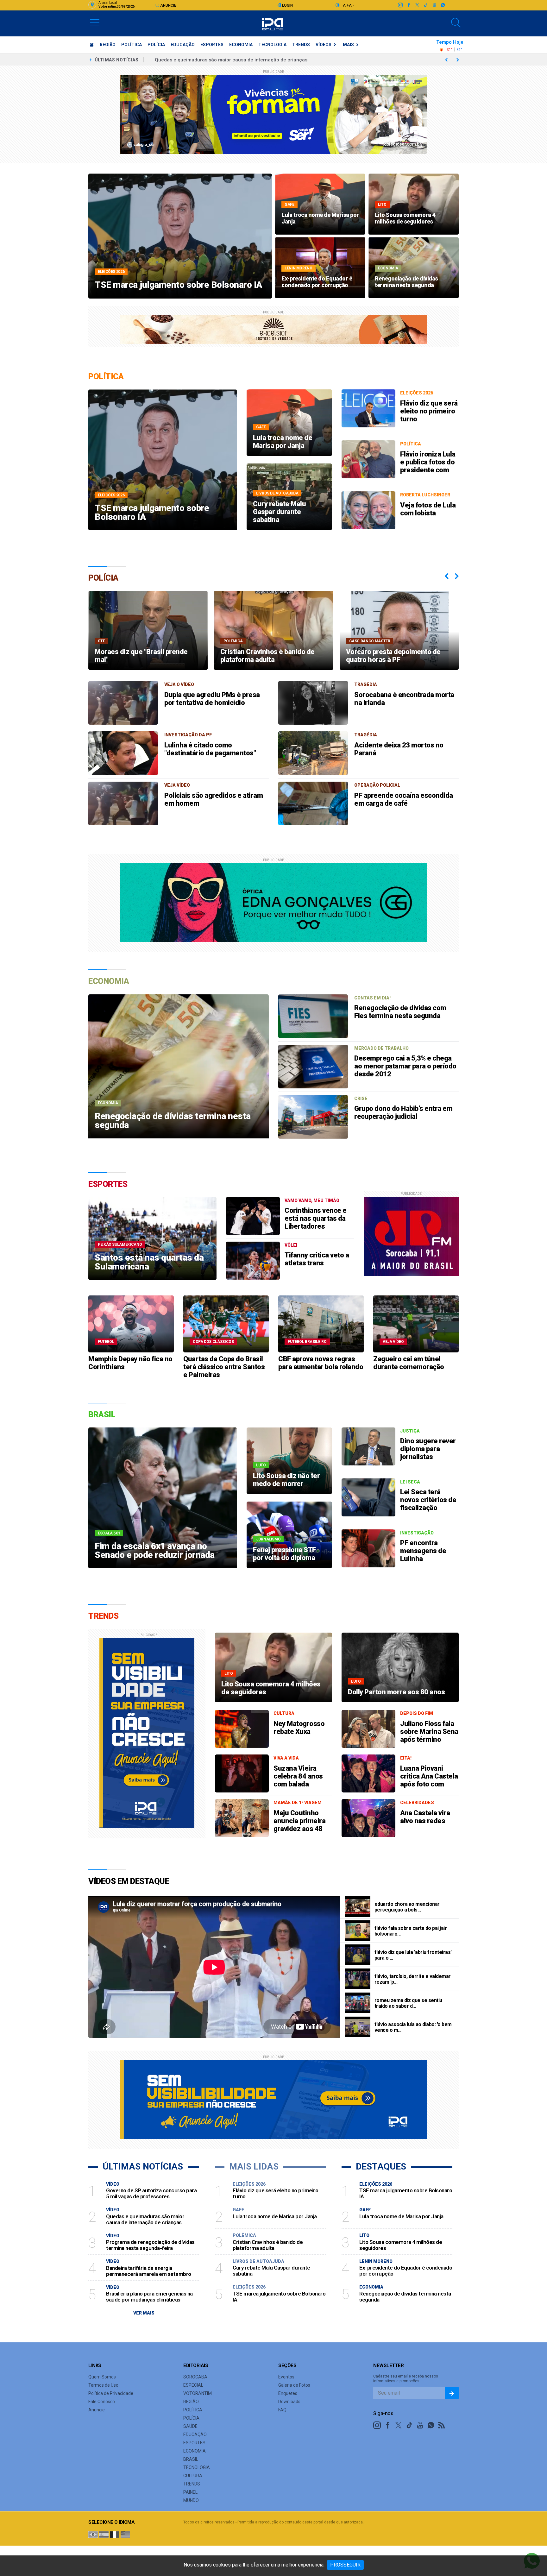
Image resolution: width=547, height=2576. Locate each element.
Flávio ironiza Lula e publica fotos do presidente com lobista (428, 466)
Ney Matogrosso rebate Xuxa (299, 1728)
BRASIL (191, 2459)
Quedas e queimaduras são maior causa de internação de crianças (145, 2219)
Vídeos (324, 45)
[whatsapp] (443, 5)
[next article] (446, 60)
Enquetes (288, 2393)
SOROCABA (195, 2377)
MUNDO (191, 2500)
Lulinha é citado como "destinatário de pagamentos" (210, 749)
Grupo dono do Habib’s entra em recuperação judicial (403, 1112)
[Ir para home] (92, 45)
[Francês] (115, 2534)
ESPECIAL (193, 2385)
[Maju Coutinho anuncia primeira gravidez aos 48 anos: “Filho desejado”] (242, 1818)
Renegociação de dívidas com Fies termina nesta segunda (400, 1012)
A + (346, 5)
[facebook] (409, 5)
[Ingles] (125, 2534)
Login (287, 5)
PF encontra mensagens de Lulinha (423, 1551)
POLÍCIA (156, 45)
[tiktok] (426, 5)
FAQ (282, 2410)
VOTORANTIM (198, 2393)
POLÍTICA (132, 45)
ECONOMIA (241, 45)
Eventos (286, 2377)
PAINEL (190, 2492)
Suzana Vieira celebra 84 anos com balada (298, 1776)
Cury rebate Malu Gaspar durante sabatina (271, 2271)
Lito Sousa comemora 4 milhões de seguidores (401, 2245)
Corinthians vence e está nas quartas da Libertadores (316, 1218)
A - (352, 5)
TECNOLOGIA (272, 45)
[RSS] (442, 2425)
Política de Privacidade (111, 2393)
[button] (95, 22)
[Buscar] (456, 23)
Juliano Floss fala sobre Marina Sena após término (429, 1732)
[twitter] (417, 5)
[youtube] (434, 5)
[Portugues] (93, 2534)
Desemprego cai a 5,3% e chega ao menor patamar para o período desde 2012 (405, 1066)
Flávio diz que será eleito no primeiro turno (429, 411)
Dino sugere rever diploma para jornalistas (428, 1449)
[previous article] (458, 60)
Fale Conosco (102, 2402)
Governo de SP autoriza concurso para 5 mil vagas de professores (151, 2193)
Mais (348, 45)
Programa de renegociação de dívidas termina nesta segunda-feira (150, 2245)
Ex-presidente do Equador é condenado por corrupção (406, 2271)
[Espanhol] (104, 2534)
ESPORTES (212, 45)
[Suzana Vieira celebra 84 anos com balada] (242, 1773)
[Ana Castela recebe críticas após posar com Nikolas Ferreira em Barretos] (368, 1818)
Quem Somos (102, 2377)
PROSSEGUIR (345, 2565)
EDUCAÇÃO (183, 45)
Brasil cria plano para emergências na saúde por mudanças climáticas (149, 2297)
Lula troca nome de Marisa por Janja (275, 2216)
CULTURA (193, 2476)
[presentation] (447, 576)
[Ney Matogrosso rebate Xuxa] (242, 1729)
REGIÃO (108, 45)
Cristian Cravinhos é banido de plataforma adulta (268, 2245)
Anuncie (168, 5)
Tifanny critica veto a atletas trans (317, 1259)
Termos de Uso (103, 2385)
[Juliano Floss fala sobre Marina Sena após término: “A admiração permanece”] (368, 1729)
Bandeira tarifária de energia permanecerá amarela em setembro (229, 60)
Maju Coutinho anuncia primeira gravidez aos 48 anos (299, 1825)
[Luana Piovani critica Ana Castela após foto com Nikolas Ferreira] (368, 1773)
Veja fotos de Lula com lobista (428, 509)
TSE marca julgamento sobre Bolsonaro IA (279, 2297)
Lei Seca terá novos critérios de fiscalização (428, 1500)
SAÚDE (190, 2426)
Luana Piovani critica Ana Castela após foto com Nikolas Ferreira (429, 1780)
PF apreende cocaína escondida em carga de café (404, 799)
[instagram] (400, 5)
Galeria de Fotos (294, 2385)
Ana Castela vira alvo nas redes (425, 1817)
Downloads (289, 2402)
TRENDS (301, 45)
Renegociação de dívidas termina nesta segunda (405, 2297)
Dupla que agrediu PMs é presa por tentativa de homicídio (212, 699)
